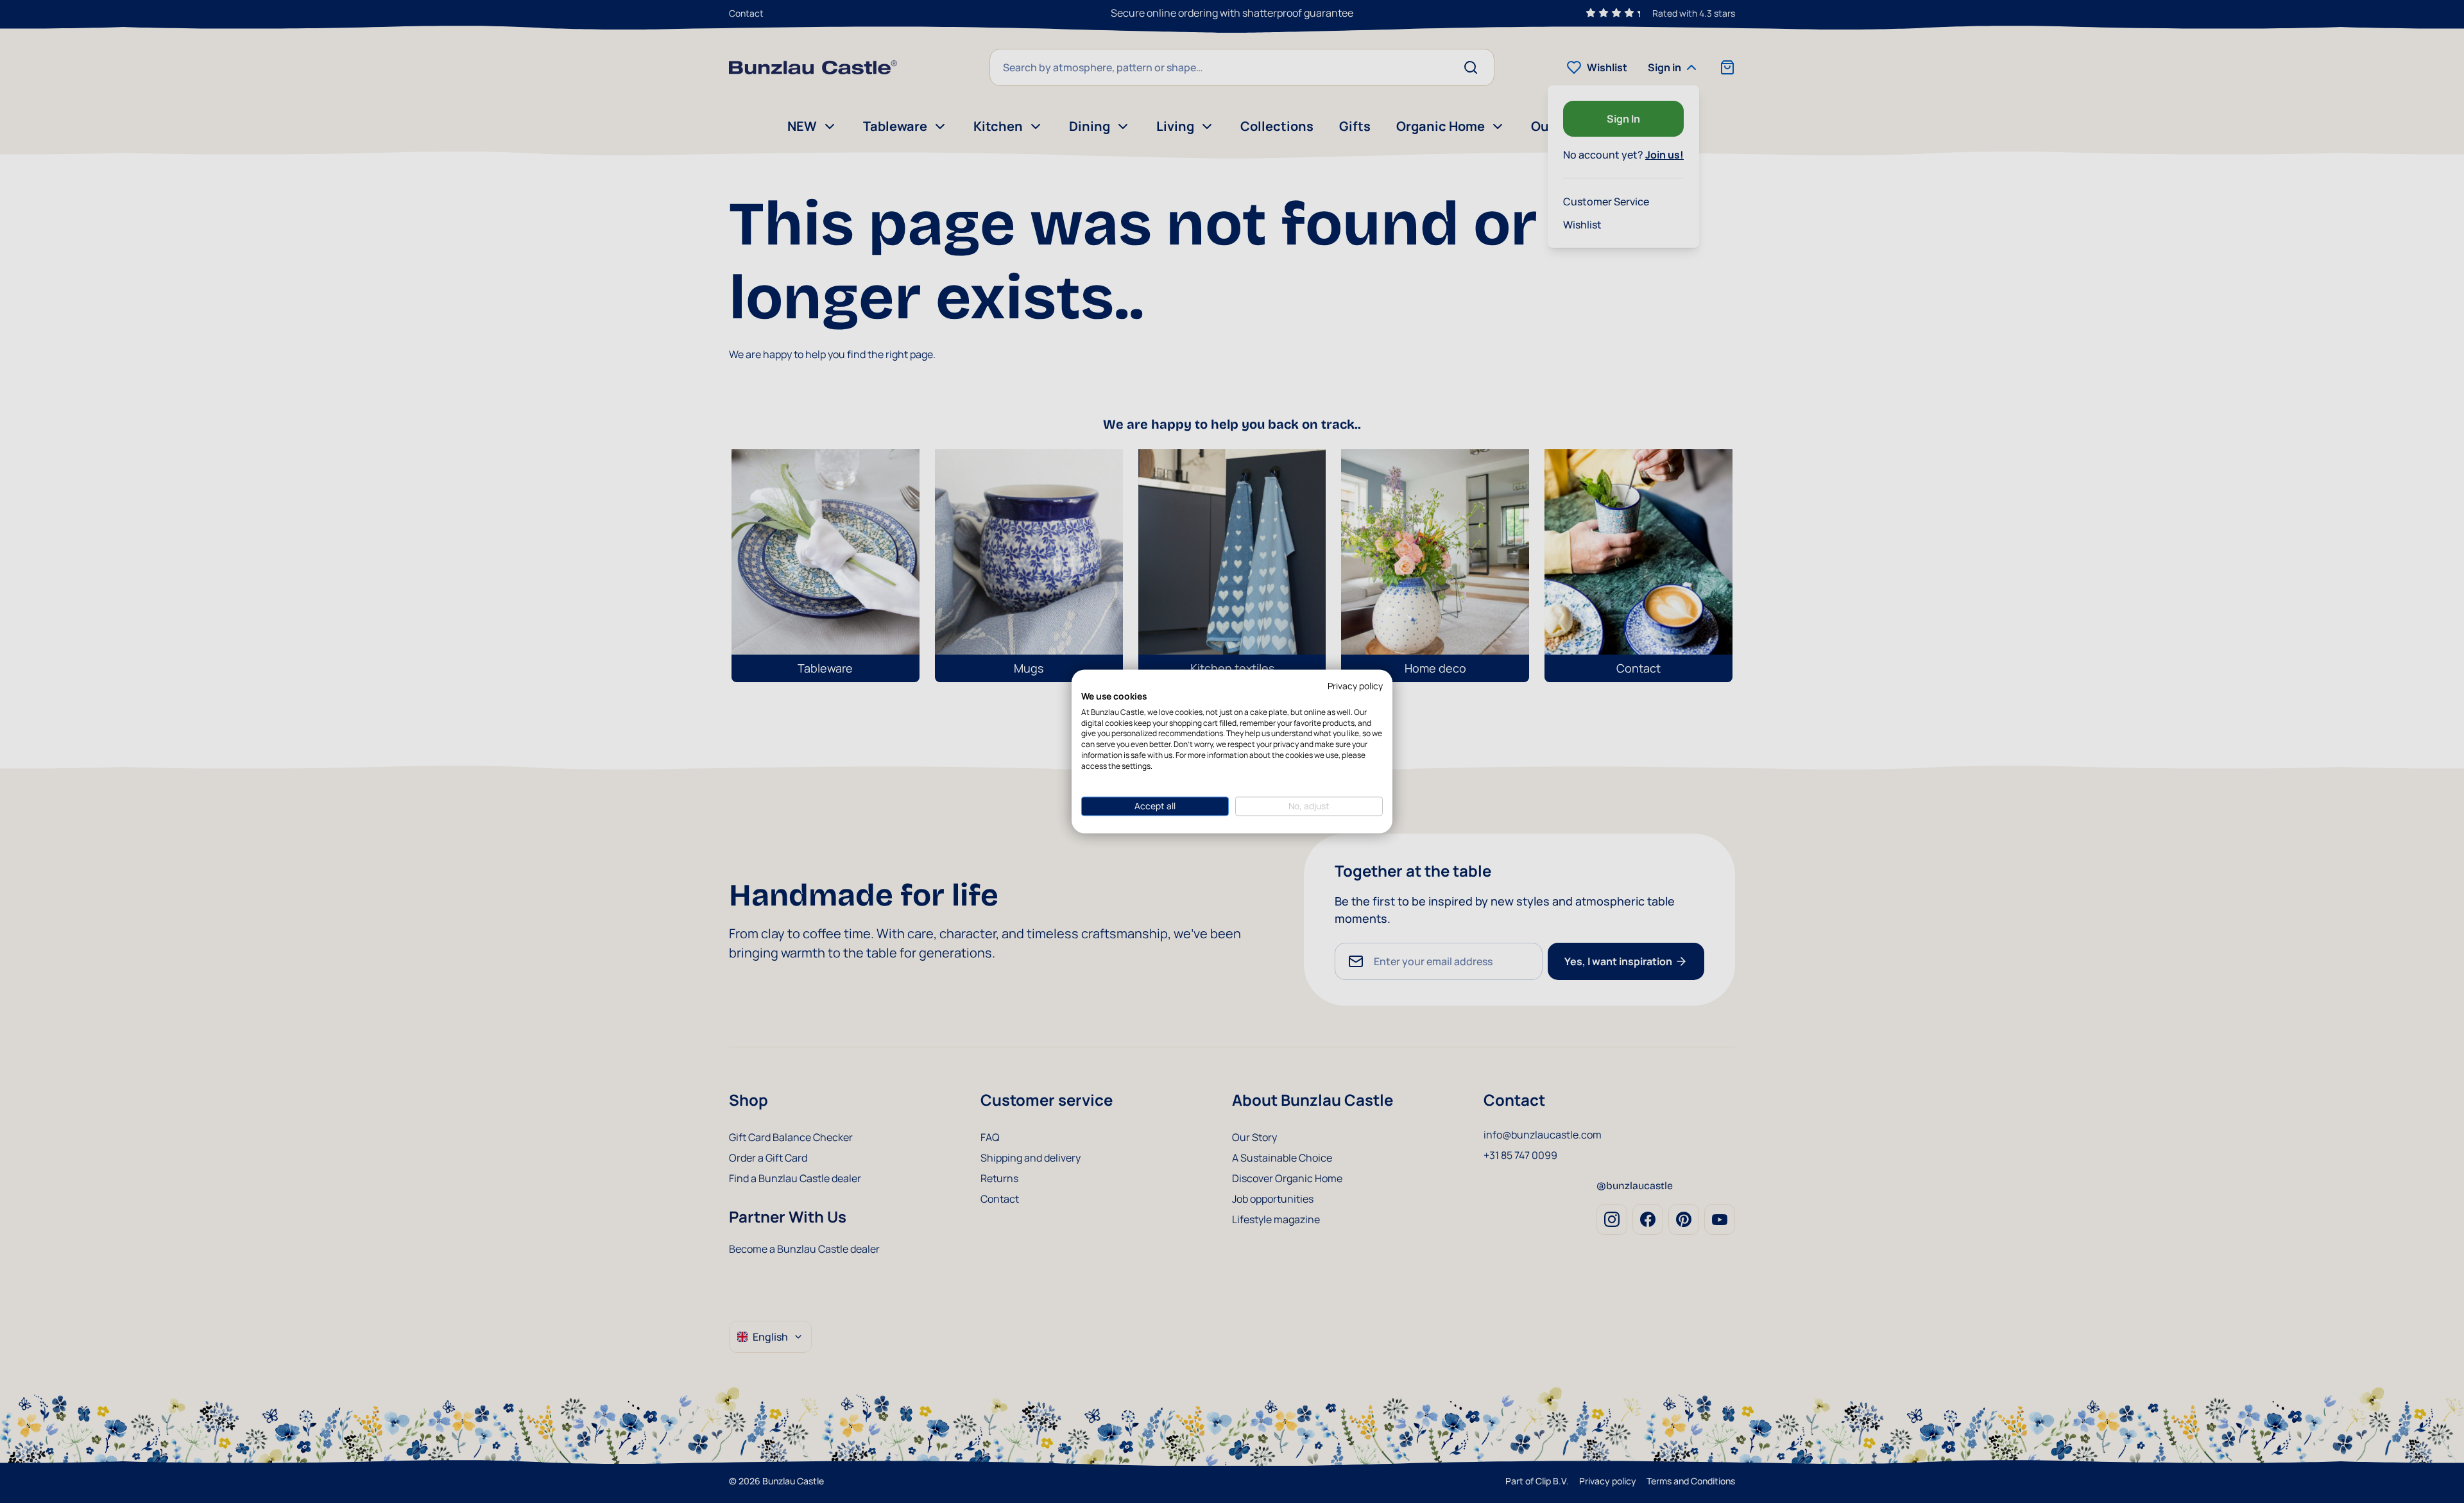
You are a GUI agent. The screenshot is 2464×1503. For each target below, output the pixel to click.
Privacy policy (1355, 686)
